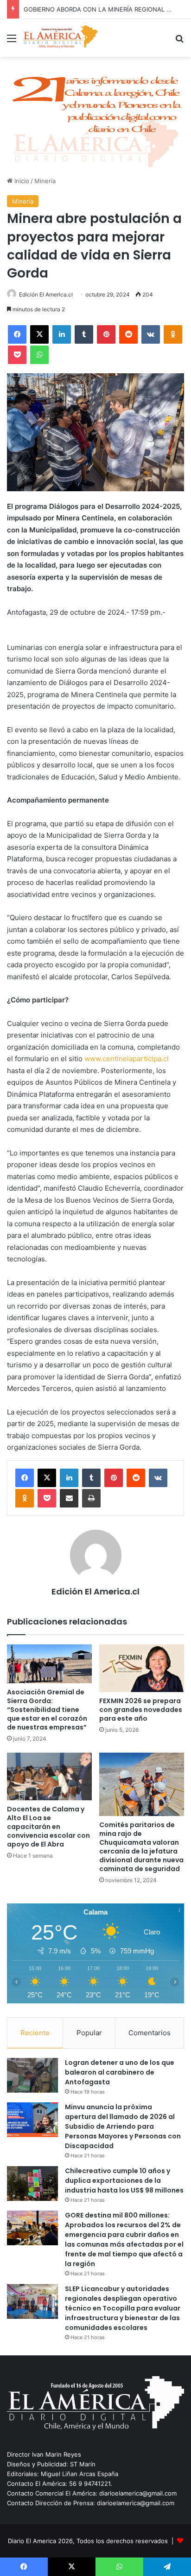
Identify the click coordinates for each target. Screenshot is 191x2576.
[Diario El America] (60, 38)
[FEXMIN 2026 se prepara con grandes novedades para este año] (142, 1668)
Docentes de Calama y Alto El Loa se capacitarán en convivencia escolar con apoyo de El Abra (48, 1827)
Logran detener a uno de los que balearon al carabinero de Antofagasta (120, 2072)
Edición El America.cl (46, 294)
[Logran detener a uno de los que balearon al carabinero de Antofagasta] (32, 2075)
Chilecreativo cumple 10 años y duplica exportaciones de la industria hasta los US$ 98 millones (124, 2181)
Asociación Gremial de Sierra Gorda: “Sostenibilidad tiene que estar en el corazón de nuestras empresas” (47, 1710)
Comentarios (150, 2033)
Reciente (35, 2033)
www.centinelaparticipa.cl (127, 1059)
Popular (89, 2033)
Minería (45, 181)
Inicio (21, 181)
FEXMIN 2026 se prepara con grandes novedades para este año (141, 1710)
